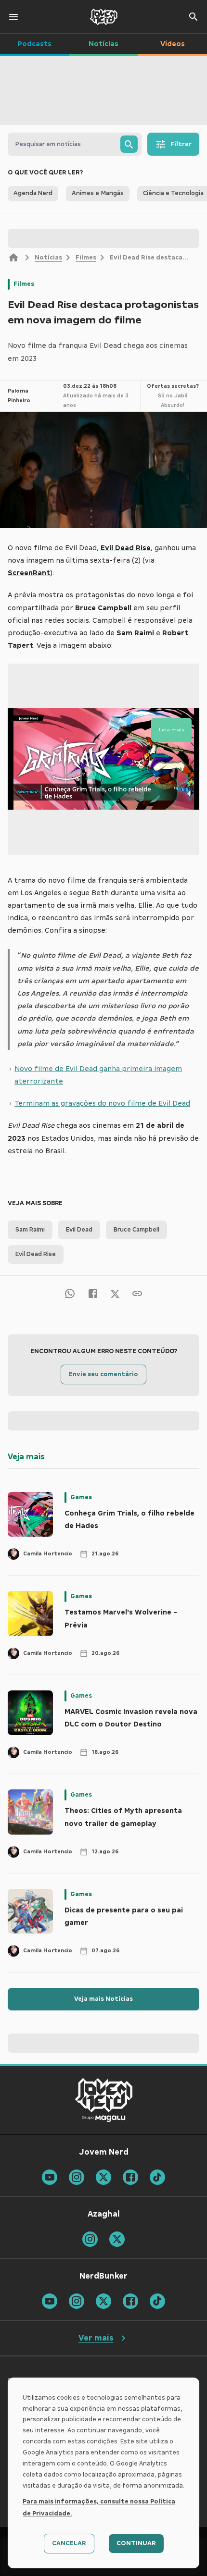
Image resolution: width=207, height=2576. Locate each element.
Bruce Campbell (136, 1230)
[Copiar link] (137, 1293)
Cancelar (69, 2543)
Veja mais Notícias (103, 1999)
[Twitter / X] (115, 1294)
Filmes (86, 258)
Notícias (48, 258)
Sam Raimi (30, 1230)
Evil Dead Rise (36, 1254)
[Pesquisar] (129, 144)
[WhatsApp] (70, 1293)
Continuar (136, 2543)
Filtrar (181, 144)
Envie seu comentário (103, 1374)
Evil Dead (79, 1230)
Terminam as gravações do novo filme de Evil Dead (102, 1103)
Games (81, 1497)
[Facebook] (93, 1293)
